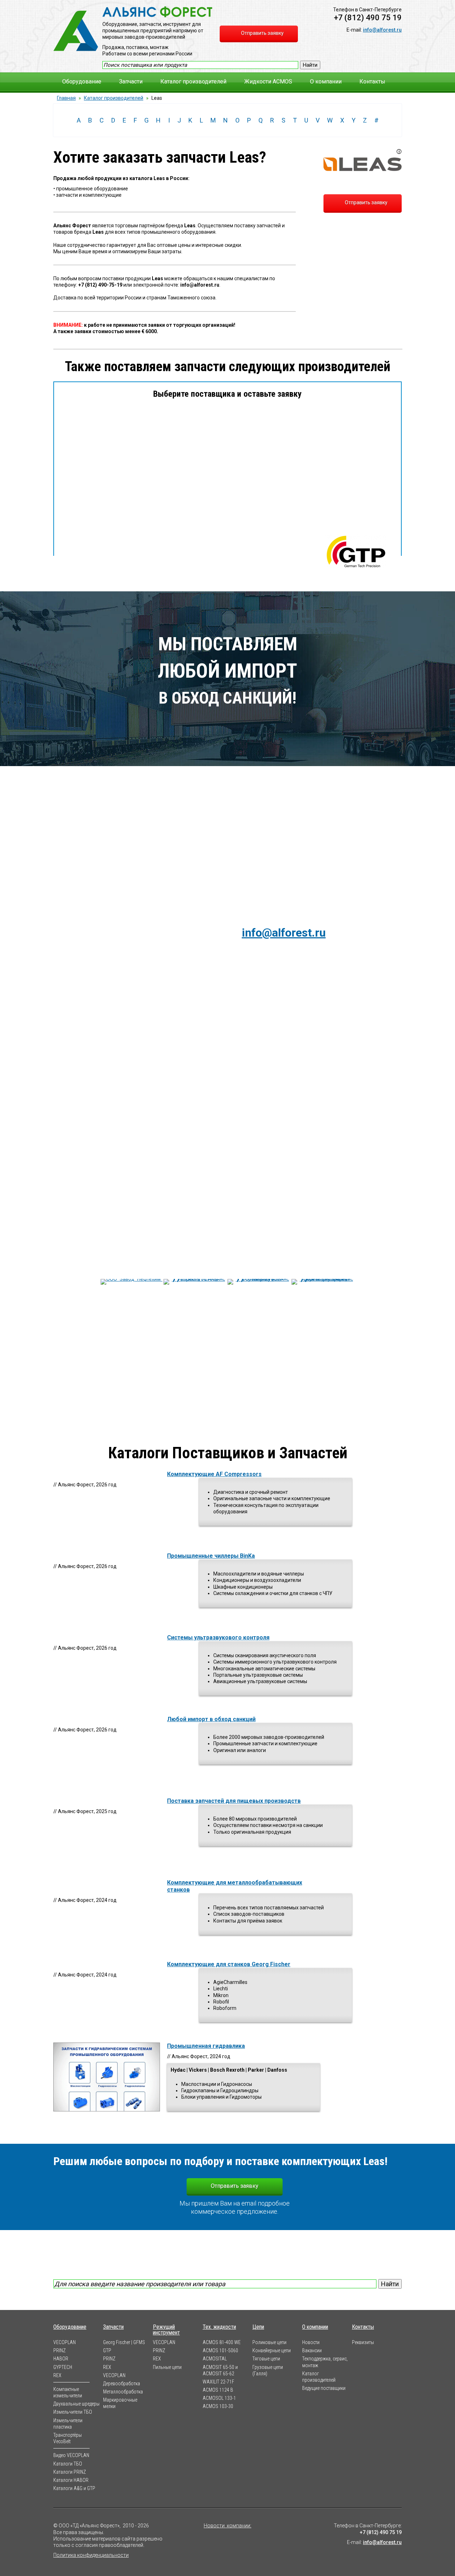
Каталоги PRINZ (70, 2472)
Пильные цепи (167, 2367)
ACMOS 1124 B (218, 2390)
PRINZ (60, 2350)
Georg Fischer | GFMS (124, 2342)
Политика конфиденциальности (91, 2555)
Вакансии (312, 2350)
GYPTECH (63, 2367)
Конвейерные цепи (272, 2350)
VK (215, 2538)
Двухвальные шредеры (76, 2404)
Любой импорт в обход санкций (211, 1719)
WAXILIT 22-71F (218, 2382)
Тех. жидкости (219, 2327)
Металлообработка (123, 2392)
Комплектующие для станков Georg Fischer (229, 1964)
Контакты (372, 82)
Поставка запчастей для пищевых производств (234, 1801)
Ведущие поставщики (324, 2388)
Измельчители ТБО (73, 2412)
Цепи (258, 2327)
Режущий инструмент (166, 2330)
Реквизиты (363, 2342)
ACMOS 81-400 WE (222, 2342)
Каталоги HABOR (71, 2480)
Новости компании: (227, 2526)
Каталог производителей (193, 82)
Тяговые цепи (266, 2359)
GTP (107, 2350)
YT (227, 2538)
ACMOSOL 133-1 (219, 2398)
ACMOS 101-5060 (220, 2350)
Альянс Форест (157, 12)
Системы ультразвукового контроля (218, 1637)
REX (57, 2375)
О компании (326, 82)
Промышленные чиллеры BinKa (211, 1556)
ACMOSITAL (215, 2359)
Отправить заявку (366, 202)
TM (239, 2538)
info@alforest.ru (382, 30)
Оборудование (82, 82)
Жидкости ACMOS (268, 82)
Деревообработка (122, 2384)
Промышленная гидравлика (206, 2046)
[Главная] (76, 31)
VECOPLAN (65, 2342)
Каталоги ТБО (68, 2464)
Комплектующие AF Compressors (214, 1474)
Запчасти (131, 82)
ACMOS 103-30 (218, 2406)
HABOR (61, 2359)
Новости (311, 2342)
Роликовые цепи (269, 2342)
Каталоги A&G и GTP (74, 2488)
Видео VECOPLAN (71, 2455)
